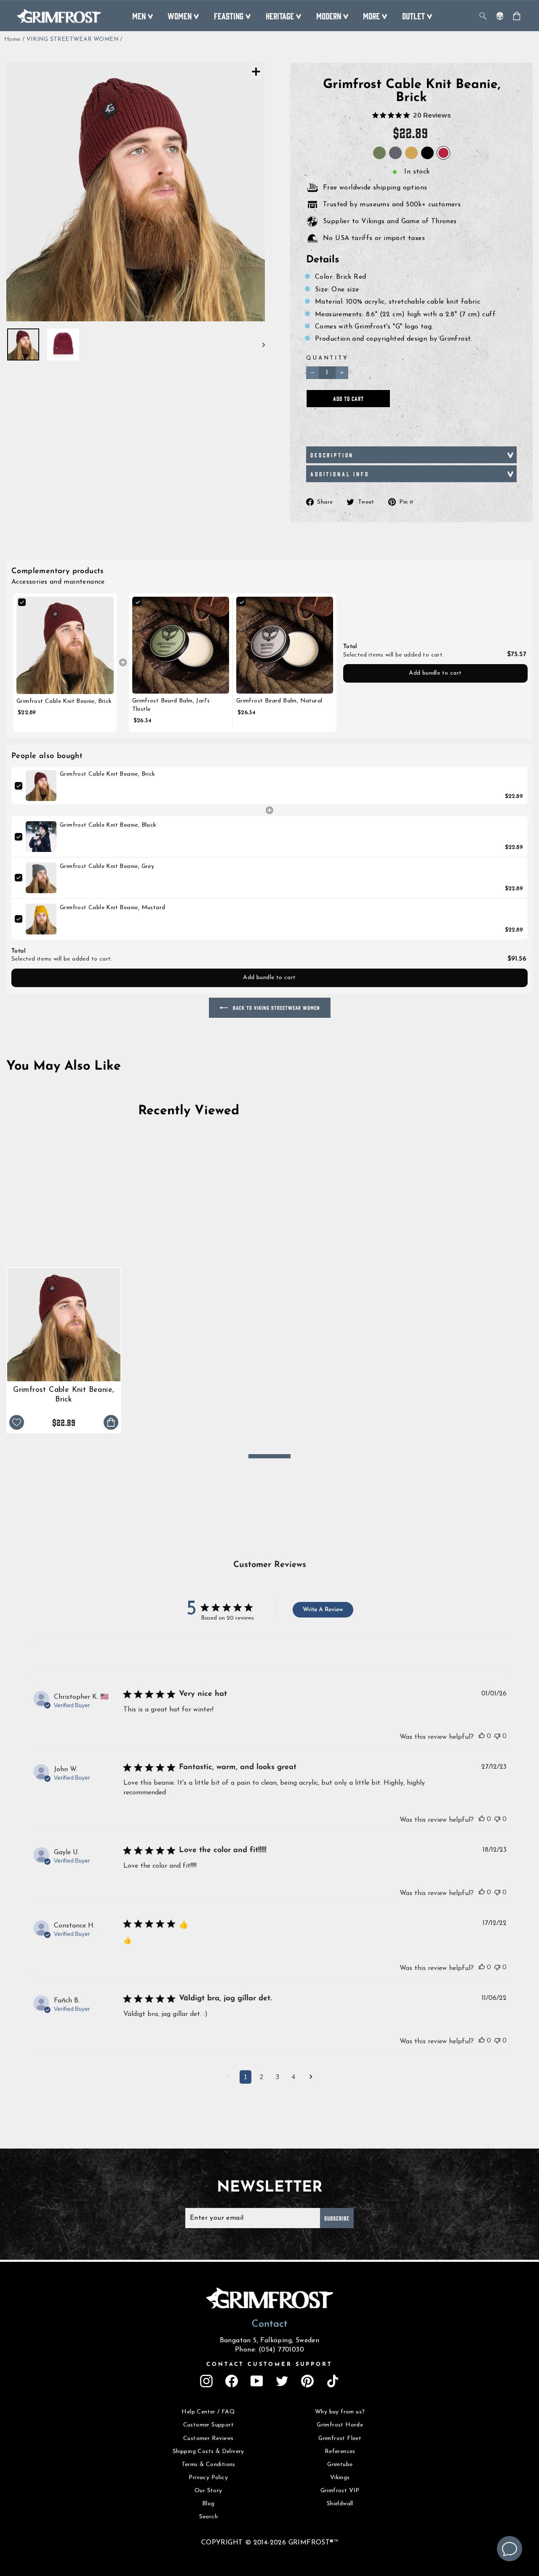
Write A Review (323, 1610)
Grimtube (340, 2465)
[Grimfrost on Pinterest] (307, 2381)
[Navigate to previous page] (228, 2078)
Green (379, 153)
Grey (395, 153)
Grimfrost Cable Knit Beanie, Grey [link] (107, 866)
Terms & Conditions (208, 2465)
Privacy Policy (208, 2478)
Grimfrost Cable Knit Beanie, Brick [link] (64, 701)
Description (332, 455)
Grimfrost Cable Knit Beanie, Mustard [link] (112, 908)
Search (208, 2517)
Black (427, 153)
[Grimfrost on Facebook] (232, 2381)
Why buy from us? (340, 2412)
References (340, 2452)
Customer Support (208, 2425)
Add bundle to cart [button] (435, 673)
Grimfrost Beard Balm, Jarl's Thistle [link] (171, 705)
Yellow (411, 153)
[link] (65, 645)
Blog (208, 2504)
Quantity (327, 358)
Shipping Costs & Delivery (208, 2452)
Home (12, 39)
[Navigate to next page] (311, 2078)
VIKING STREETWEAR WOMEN (72, 39)
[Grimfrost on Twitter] (282, 2381)
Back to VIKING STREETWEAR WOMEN (276, 1008)
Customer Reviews (208, 2439)
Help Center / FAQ (208, 2412)
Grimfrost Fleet (340, 2439)
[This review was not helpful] (497, 1736)
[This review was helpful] (482, 1736)
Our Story (208, 2491)
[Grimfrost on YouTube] (257, 2381)
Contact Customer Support (269, 2364)
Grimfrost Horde (340, 2425)
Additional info (340, 474)
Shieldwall (340, 2504)
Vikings (340, 2478)
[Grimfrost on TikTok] (333, 2381)
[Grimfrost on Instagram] (206, 2381)
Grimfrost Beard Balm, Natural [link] (279, 701)
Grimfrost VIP (340, 2491)
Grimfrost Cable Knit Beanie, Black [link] (108, 825)
